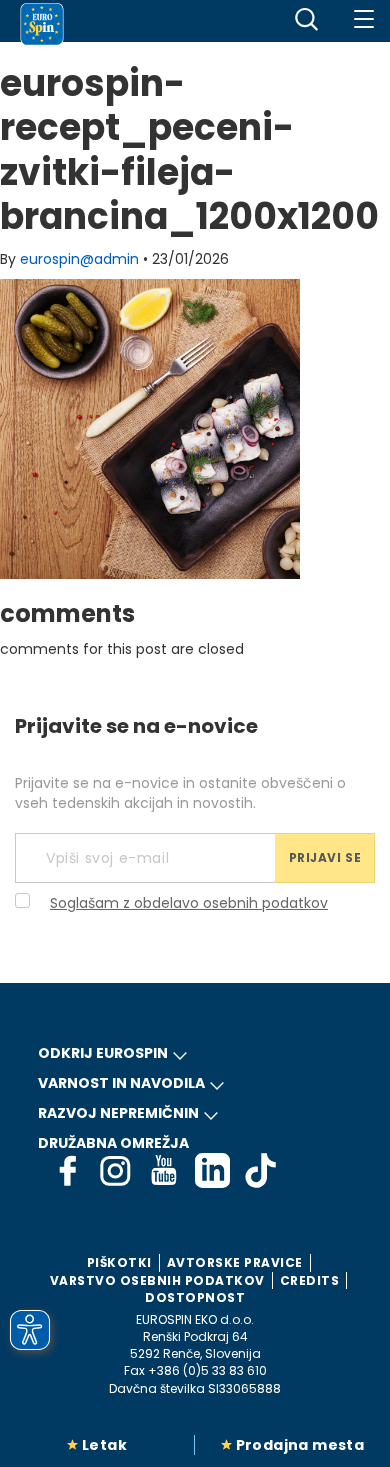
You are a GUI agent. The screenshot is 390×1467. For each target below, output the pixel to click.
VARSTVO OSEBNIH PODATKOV (157, 1280)
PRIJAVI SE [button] (325, 857)
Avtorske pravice (235, 1262)
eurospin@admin (79, 259)
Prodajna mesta (300, 1445)
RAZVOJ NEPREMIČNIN (118, 1113)
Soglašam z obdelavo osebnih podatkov (189, 903)
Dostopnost (195, 1297)
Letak (104, 1445)
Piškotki (119, 1262)
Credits (310, 1280)
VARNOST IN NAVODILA (121, 1083)
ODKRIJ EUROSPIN (103, 1053)
